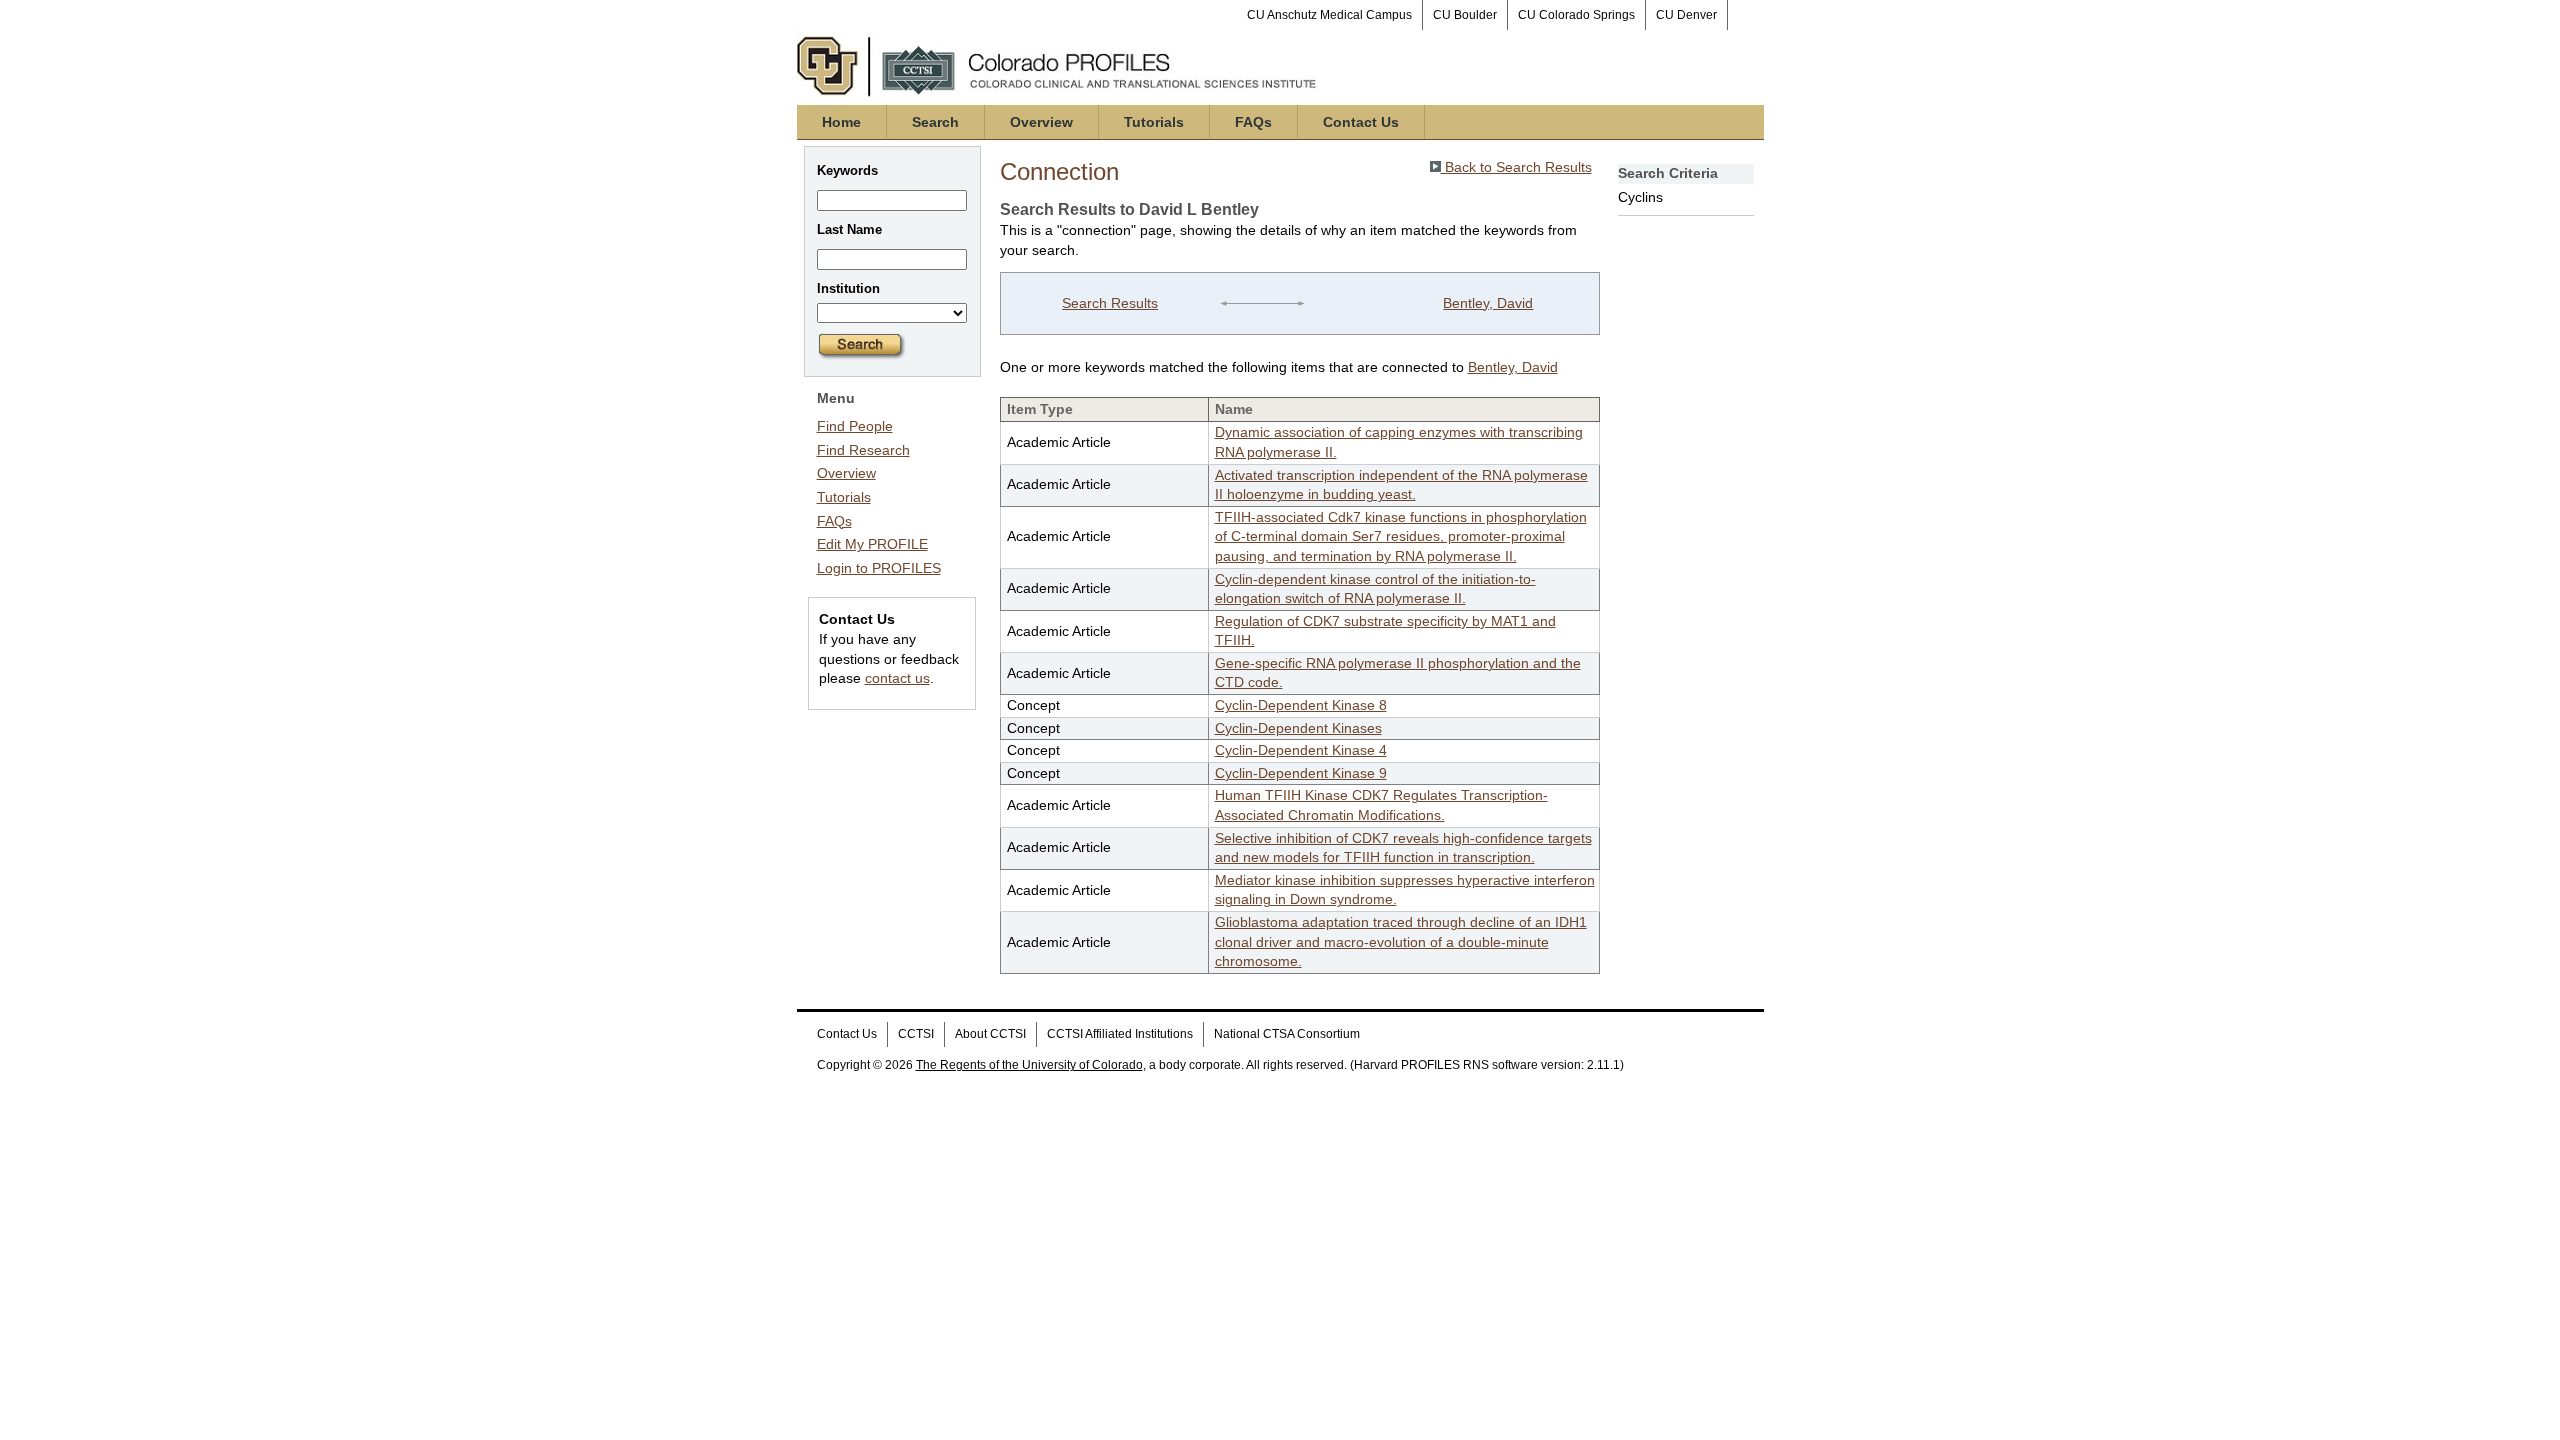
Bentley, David (1488, 303)
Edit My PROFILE (872, 544)
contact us (897, 678)
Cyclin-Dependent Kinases (1298, 728)
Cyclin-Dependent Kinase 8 (1301, 705)
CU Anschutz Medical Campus (1329, 15)
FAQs (1253, 122)
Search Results (1110, 303)
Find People (855, 426)
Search (935, 122)
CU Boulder (1465, 15)
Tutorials (1154, 122)
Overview (1041, 122)
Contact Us (1361, 122)
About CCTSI (990, 1034)
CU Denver (1686, 15)
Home (841, 122)
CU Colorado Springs (1576, 15)
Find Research (863, 450)
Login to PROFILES (879, 568)
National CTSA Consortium (1287, 1034)
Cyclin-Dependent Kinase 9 (1301, 773)
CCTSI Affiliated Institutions (1120, 1034)
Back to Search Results (1516, 167)
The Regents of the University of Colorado (1029, 1065)
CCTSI (916, 1034)
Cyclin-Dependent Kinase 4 (1301, 750)
